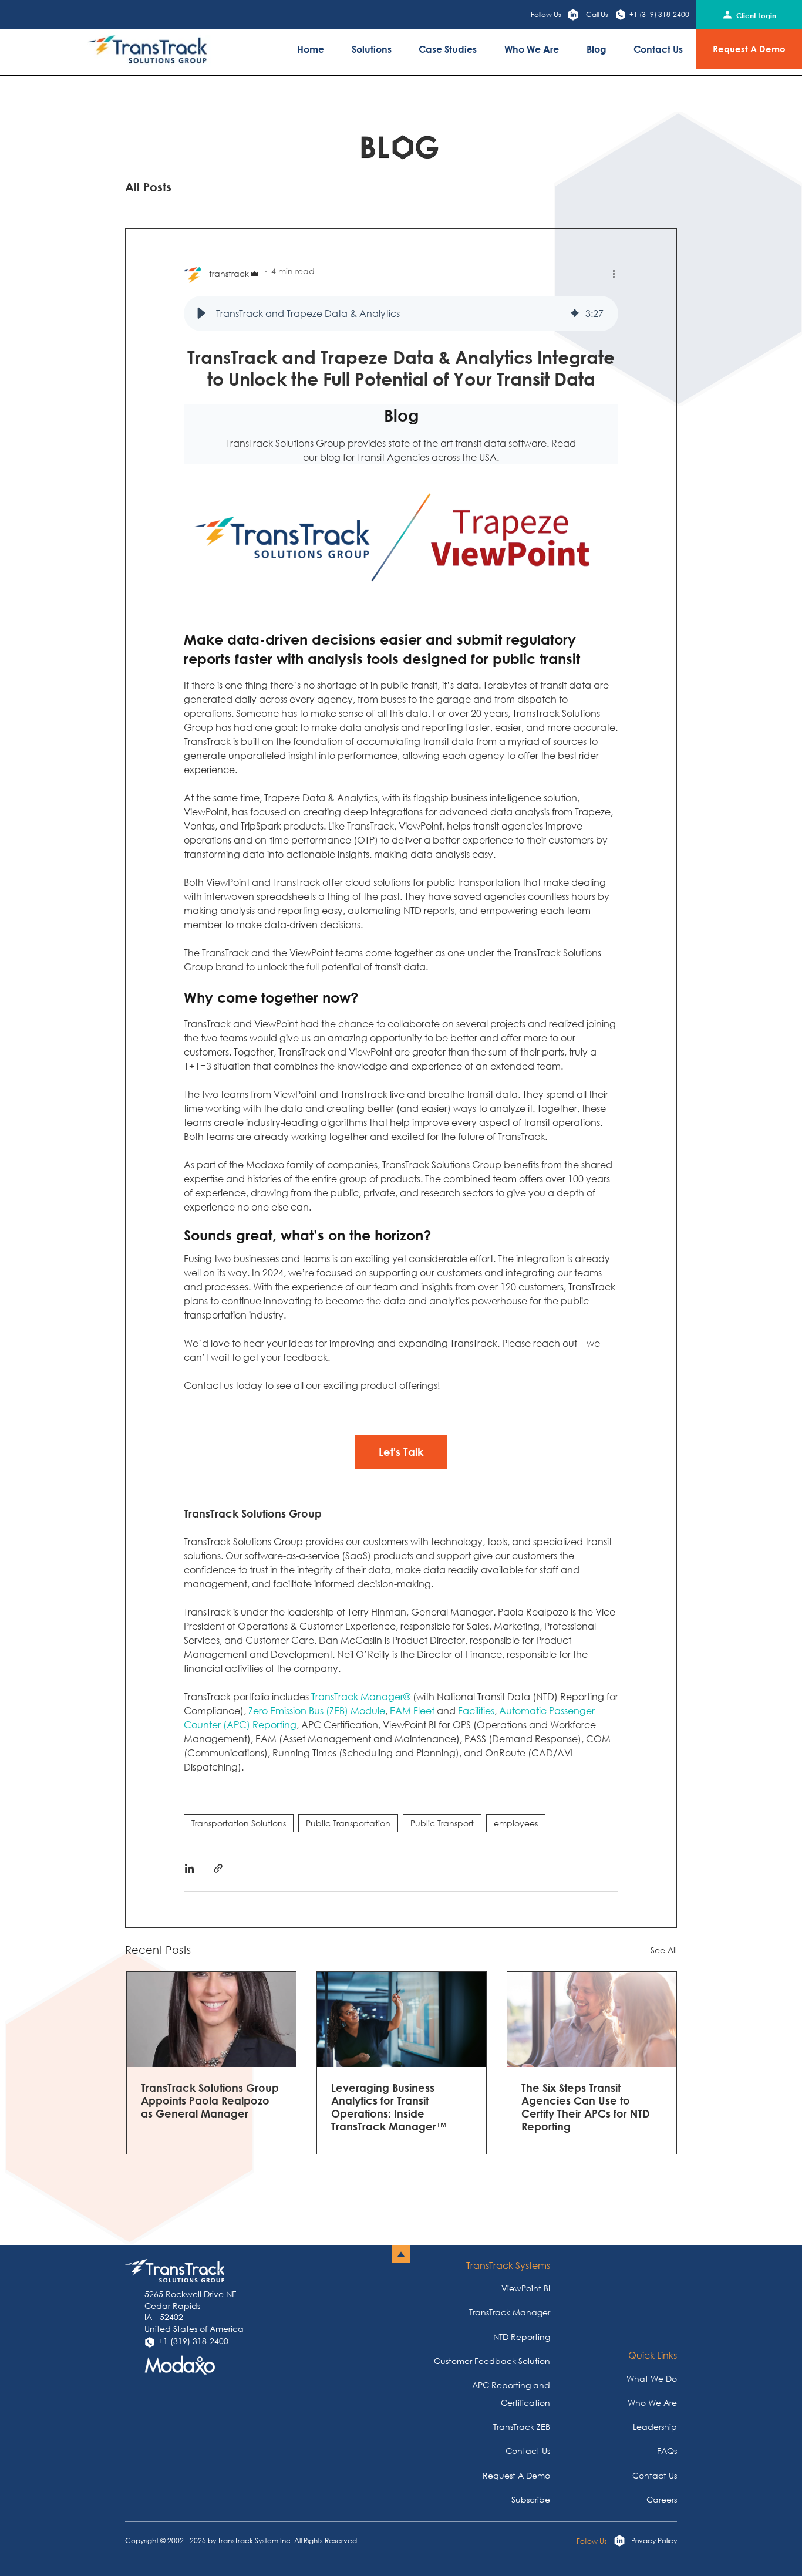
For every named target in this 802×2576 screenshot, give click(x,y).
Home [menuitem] (311, 49)
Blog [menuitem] (597, 49)
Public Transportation (348, 1823)
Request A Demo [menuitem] (516, 2475)
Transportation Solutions (239, 1823)
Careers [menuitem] (662, 2499)
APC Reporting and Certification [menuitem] (511, 2394)
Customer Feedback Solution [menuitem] (492, 2361)
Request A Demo (749, 49)
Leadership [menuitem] (655, 2427)
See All (664, 1950)
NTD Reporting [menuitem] (522, 2337)
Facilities (476, 1710)
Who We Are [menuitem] (532, 49)
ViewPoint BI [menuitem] (526, 2288)
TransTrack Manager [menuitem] (510, 2312)
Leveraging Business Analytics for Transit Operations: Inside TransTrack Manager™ (389, 2107)
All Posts (148, 187)
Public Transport (442, 1823)
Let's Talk (401, 1452)
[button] (201, 313)
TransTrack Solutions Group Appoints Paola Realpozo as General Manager (210, 2100)
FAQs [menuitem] (667, 2451)
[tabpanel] (211, 2063)
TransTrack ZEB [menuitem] (522, 2427)
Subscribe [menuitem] (531, 2499)
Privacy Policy (654, 2541)
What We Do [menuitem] (652, 2378)
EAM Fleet (412, 1710)
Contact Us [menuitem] (658, 49)
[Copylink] (218, 1870)
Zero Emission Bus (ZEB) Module (317, 1710)
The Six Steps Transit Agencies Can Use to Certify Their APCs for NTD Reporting (586, 2107)
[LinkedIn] (189, 1870)
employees (516, 1823)
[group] (401, 313)
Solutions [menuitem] (372, 49)
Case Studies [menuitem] (448, 49)
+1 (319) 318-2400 (659, 14)
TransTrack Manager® (362, 1696)
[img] (575, 313)
